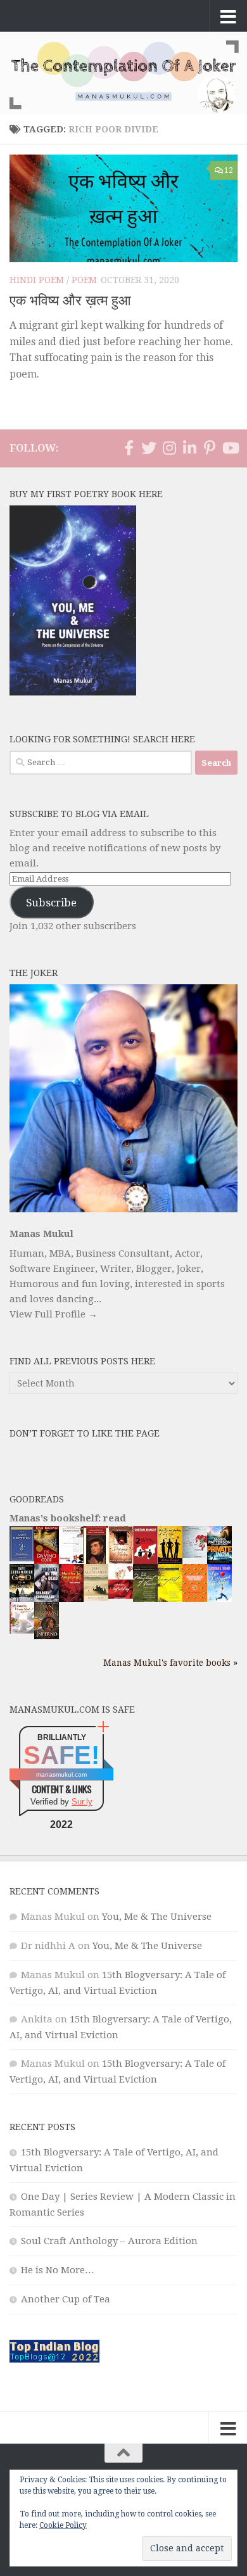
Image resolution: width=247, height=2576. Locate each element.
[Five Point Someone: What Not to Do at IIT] (71, 1560)
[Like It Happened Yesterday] (219, 1599)
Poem (84, 280)
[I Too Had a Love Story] (195, 1555)
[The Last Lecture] (22, 1558)
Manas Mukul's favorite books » (170, 1663)
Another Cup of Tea (66, 2299)
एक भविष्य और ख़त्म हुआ (70, 301)
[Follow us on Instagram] (169, 448)
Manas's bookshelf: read (68, 1518)
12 (229, 170)
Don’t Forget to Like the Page (85, 1433)
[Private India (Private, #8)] (219, 1561)
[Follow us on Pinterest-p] (210, 448)
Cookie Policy (63, 2525)
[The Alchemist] (96, 1598)
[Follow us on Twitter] (149, 448)
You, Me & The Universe (157, 1917)
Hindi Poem (37, 280)
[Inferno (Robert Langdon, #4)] (47, 1636)
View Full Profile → (54, 1314)
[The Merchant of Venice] (145, 1601)
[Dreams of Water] (121, 1561)
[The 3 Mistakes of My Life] (170, 1561)
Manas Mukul (41, 1234)
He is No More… (58, 2270)
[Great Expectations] (96, 1561)
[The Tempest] (170, 1601)
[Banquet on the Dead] (47, 1599)
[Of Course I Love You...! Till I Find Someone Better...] (22, 1630)
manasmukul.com (61, 1774)
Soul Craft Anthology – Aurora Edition (109, 2241)
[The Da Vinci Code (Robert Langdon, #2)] (47, 1561)
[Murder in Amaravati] (71, 1599)
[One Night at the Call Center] (195, 1599)
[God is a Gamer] (22, 1599)
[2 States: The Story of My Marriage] (145, 1563)
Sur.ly (82, 1802)
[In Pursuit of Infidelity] (121, 1596)
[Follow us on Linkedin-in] (189, 448)
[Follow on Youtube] (230, 448)
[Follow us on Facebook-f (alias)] (129, 448)
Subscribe (51, 903)
